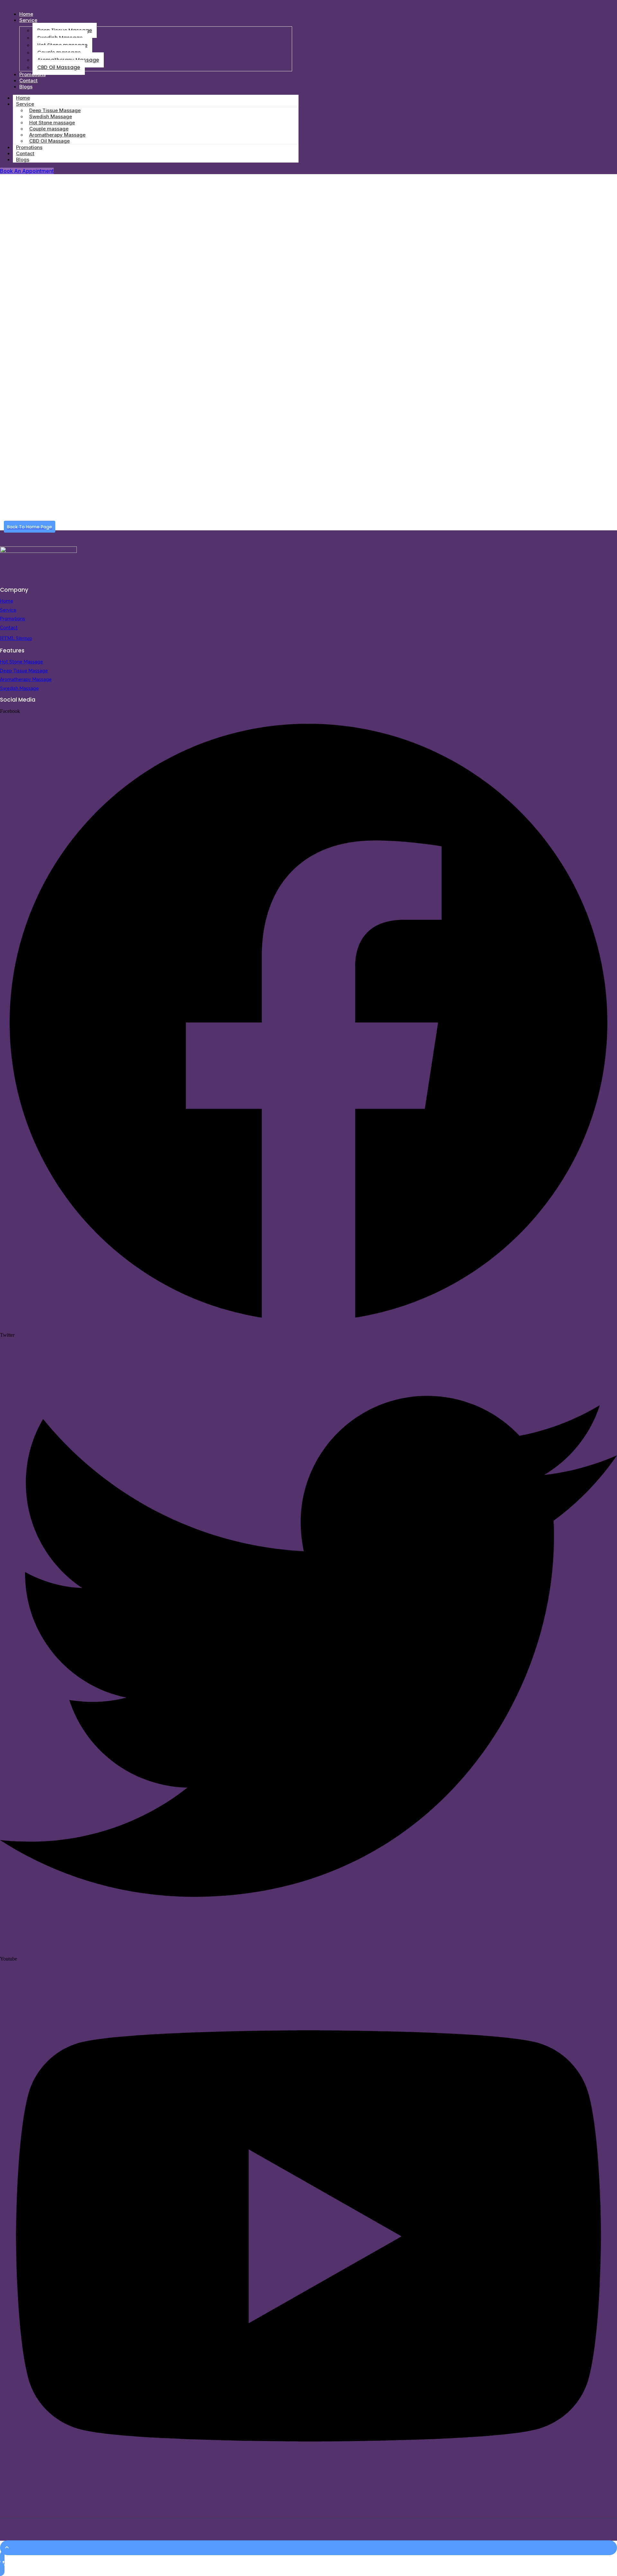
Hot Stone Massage (22, 662)
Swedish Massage (19, 688)
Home (7, 601)
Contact (9, 628)
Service (28, 20)
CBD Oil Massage (59, 67)
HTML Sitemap (16, 638)
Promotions (13, 619)
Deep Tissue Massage (24, 671)
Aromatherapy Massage (26, 679)
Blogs (26, 87)
